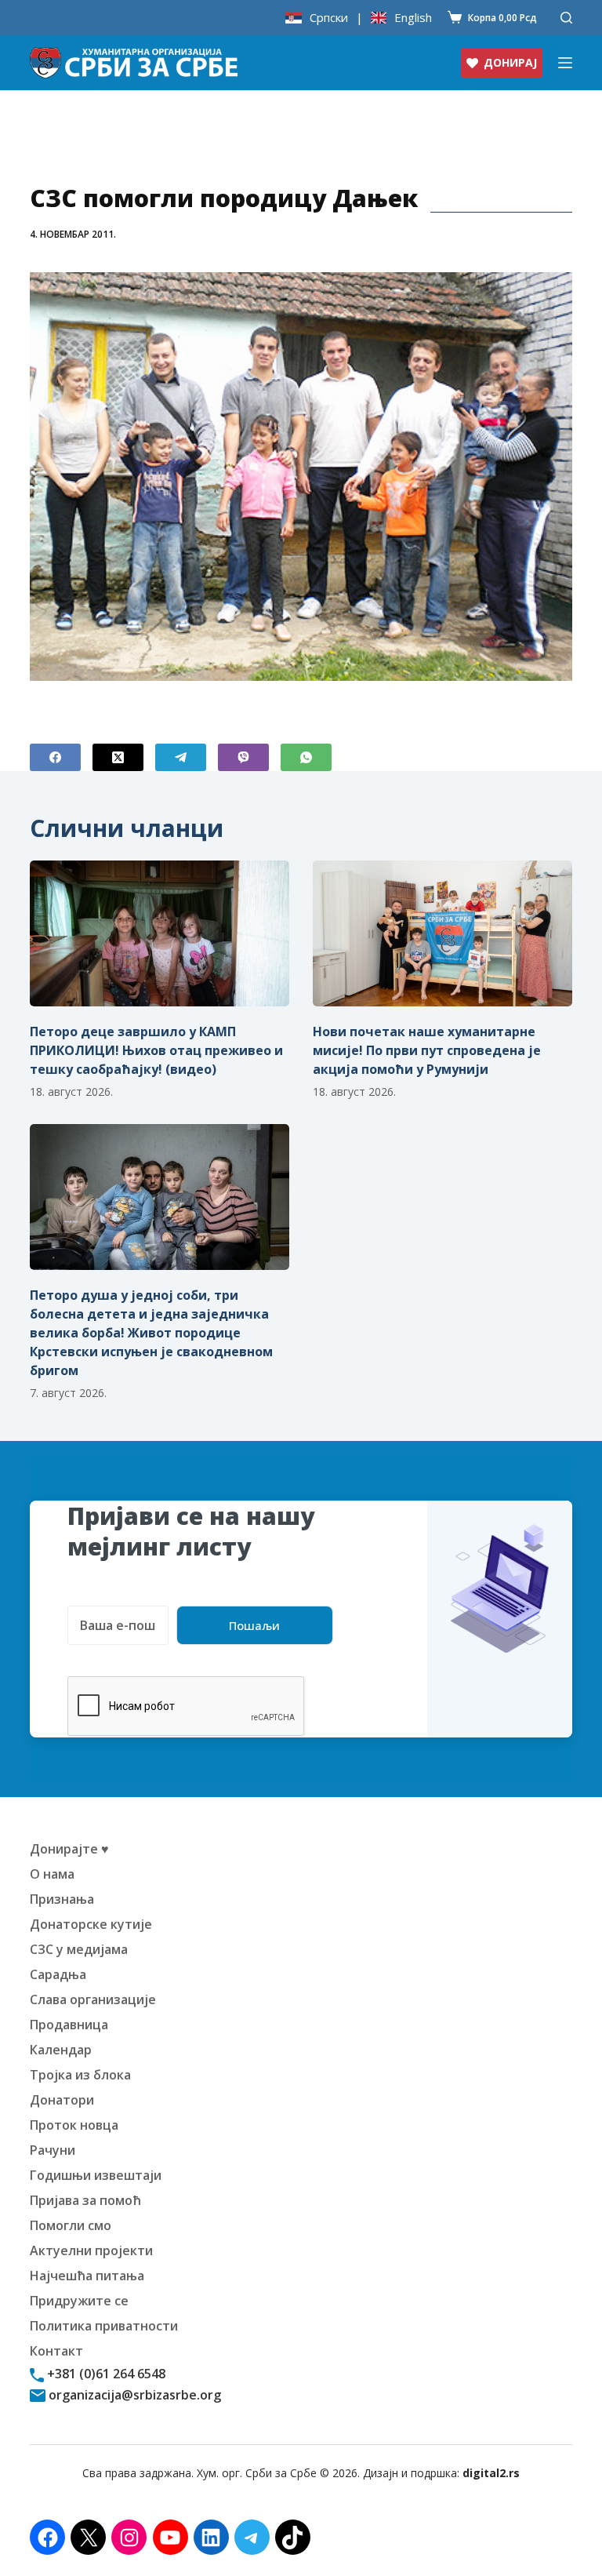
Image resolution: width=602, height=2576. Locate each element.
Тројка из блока (80, 2075)
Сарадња (58, 1974)
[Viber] (243, 757)
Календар (61, 2050)
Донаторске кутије (91, 1924)
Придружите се (79, 2301)
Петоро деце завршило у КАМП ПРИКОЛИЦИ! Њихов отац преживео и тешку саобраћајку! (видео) (156, 1050)
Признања (62, 1899)
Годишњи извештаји (96, 2175)
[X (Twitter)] (118, 757)
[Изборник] (565, 63)
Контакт (56, 2351)
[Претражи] (566, 18)
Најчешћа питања (87, 2276)
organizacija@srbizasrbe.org (133, 2395)
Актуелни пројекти (91, 2250)
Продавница (69, 2025)
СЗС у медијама (79, 1949)
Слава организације (93, 1999)
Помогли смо (71, 2225)
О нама (52, 1874)
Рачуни (53, 2150)
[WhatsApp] (306, 757)
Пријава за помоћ (85, 2200)
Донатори (62, 2100)
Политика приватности (104, 2326)
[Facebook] (55, 757)
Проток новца (74, 2125)
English (413, 18)
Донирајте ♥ (69, 1849)
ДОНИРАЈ (510, 62)
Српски (329, 18)
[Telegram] (181, 757)
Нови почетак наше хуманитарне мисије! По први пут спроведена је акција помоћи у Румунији (427, 1050)
